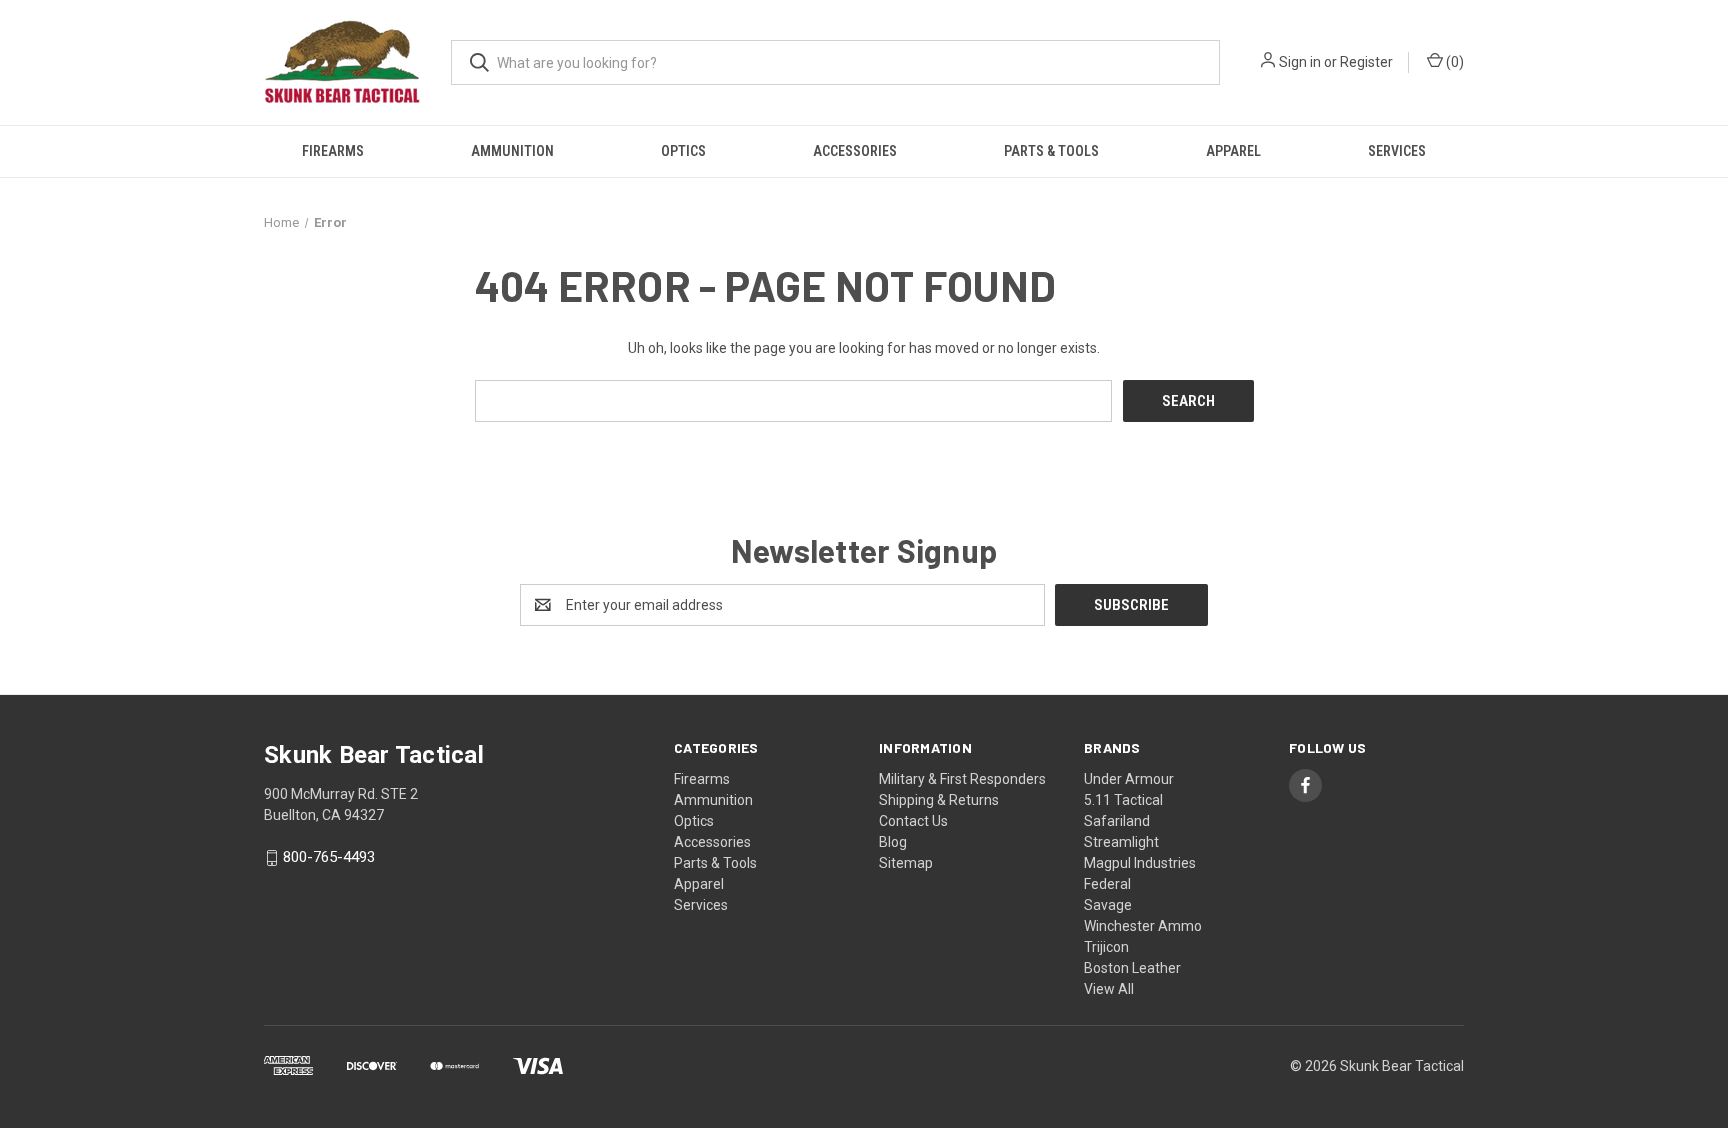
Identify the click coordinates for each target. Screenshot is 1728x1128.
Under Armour (1129, 779)
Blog (893, 842)
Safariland (1117, 821)
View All (1109, 989)
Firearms (333, 151)
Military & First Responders (962, 779)
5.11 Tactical (1123, 800)
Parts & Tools (1051, 151)
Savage (1108, 905)
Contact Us (913, 821)
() (1453, 62)
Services (1397, 151)
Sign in (1300, 62)
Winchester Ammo (1143, 926)
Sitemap (906, 863)
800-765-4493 (329, 858)
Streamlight (1121, 842)
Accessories (855, 151)
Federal (1107, 884)
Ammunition (512, 151)
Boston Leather (1132, 968)
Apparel (1233, 151)
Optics (683, 151)
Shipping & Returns (939, 800)
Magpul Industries (1140, 863)
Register (1366, 62)
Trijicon (1106, 947)
